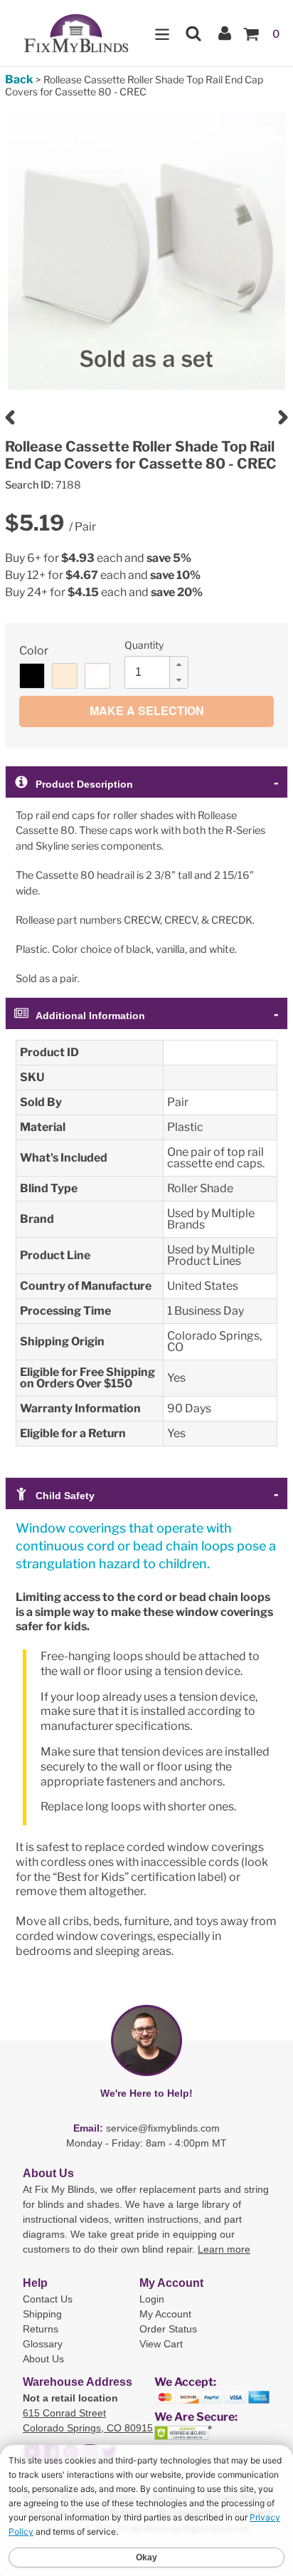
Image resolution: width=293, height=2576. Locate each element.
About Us (43, 2359)
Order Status (168, 2329)
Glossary (43, 2344)
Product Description (84, 784)
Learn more (224, 2249)
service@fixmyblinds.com (163, 2128)
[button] (179, 664)
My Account (165, 2314)
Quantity (144, 645)
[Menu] (162, 33)
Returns (41, 2329)
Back (19, 79)
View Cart (161, 2344)
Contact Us (48, 2299)
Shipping (42, 2314)
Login (152, 2299)
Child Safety (65, 1496)
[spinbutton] (161, 672)
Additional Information (90, 1016)
